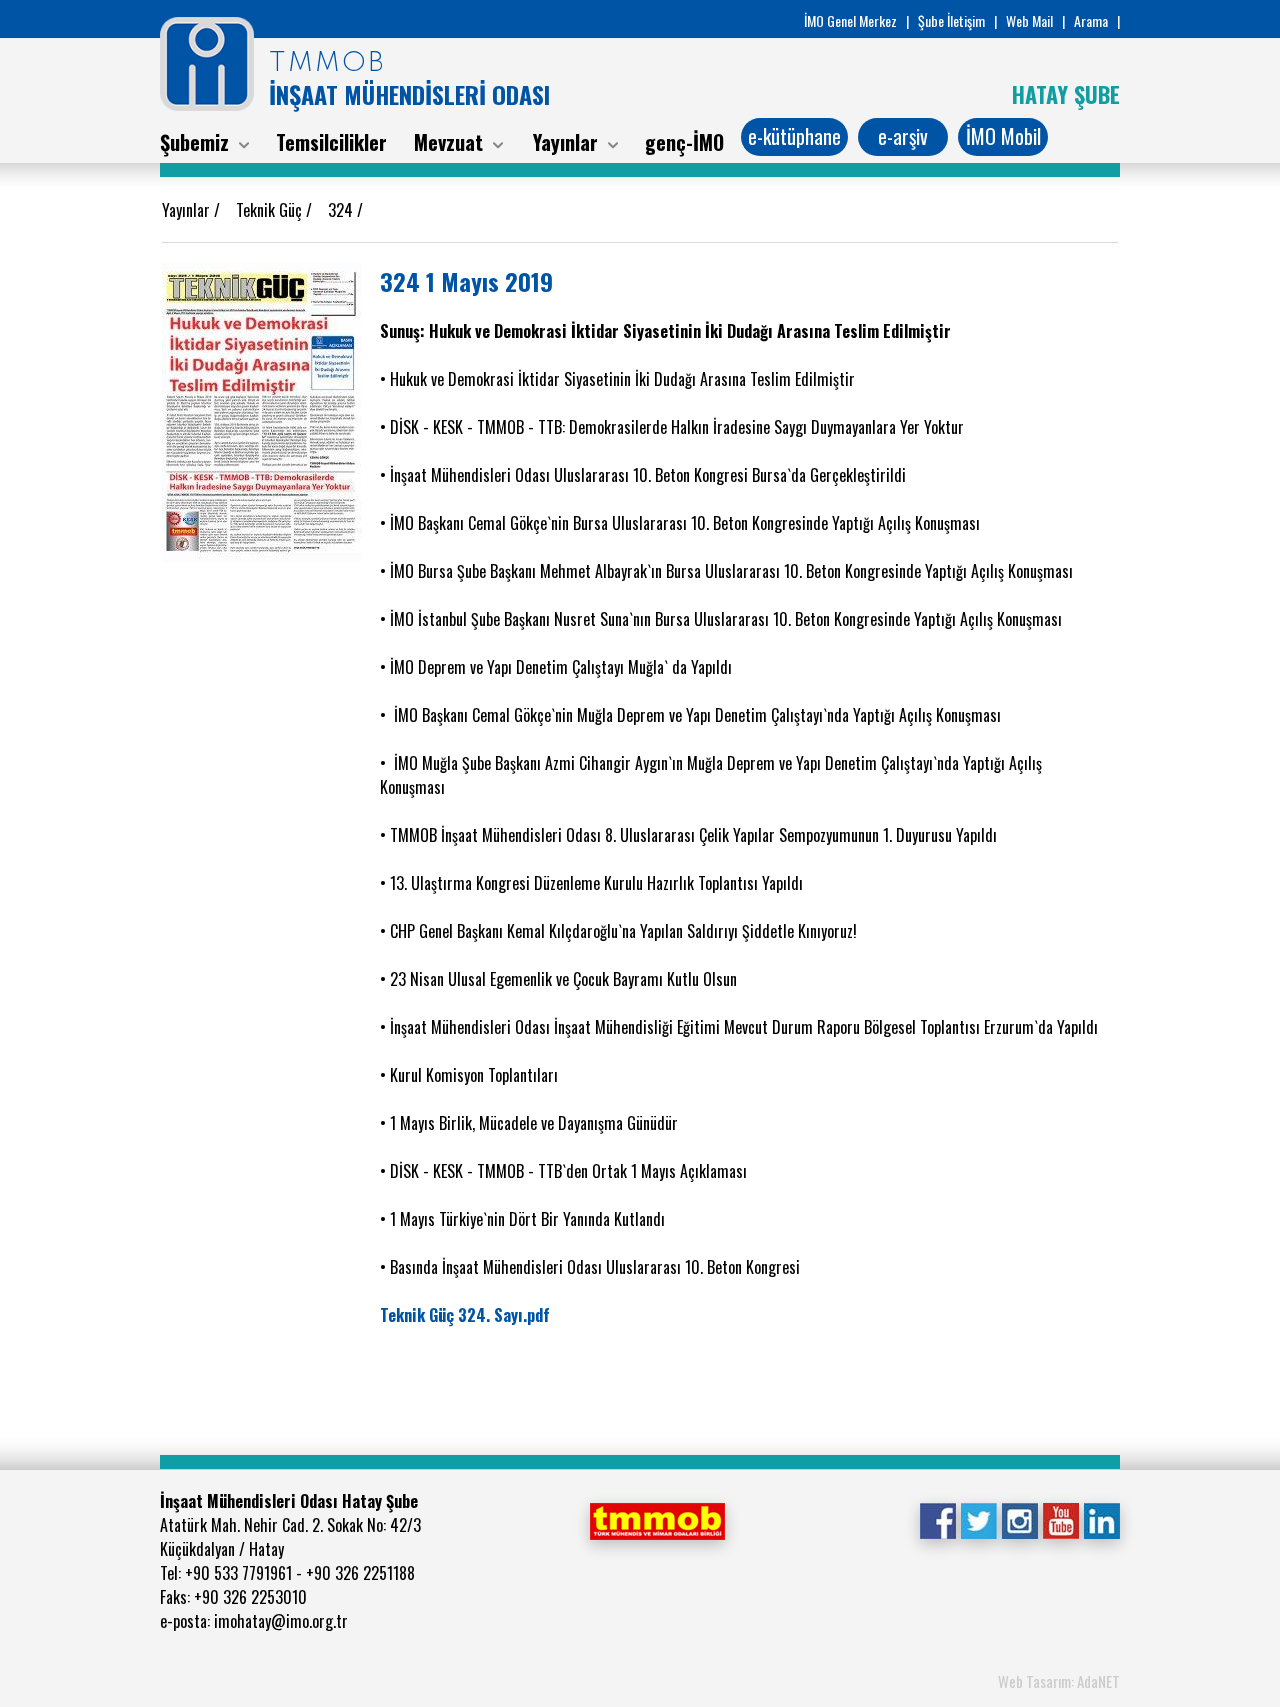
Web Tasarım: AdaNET (1059, 1681)
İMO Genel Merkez (850, 20)
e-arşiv (903, 136)
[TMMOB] (657, 1519)
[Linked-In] (1101, 1519)
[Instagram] (1019, 1519)
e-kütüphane (794, 136)
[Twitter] (978, 1519)
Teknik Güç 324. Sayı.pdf (465, 1315)
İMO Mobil (1003, 136)
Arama (1091, 20)
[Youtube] (1060, 1519)
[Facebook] (937, 1519)
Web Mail (1029, 20)
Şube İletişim (951, 20)
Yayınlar (188, 210)
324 (342, 210)
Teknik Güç (271, 210)
